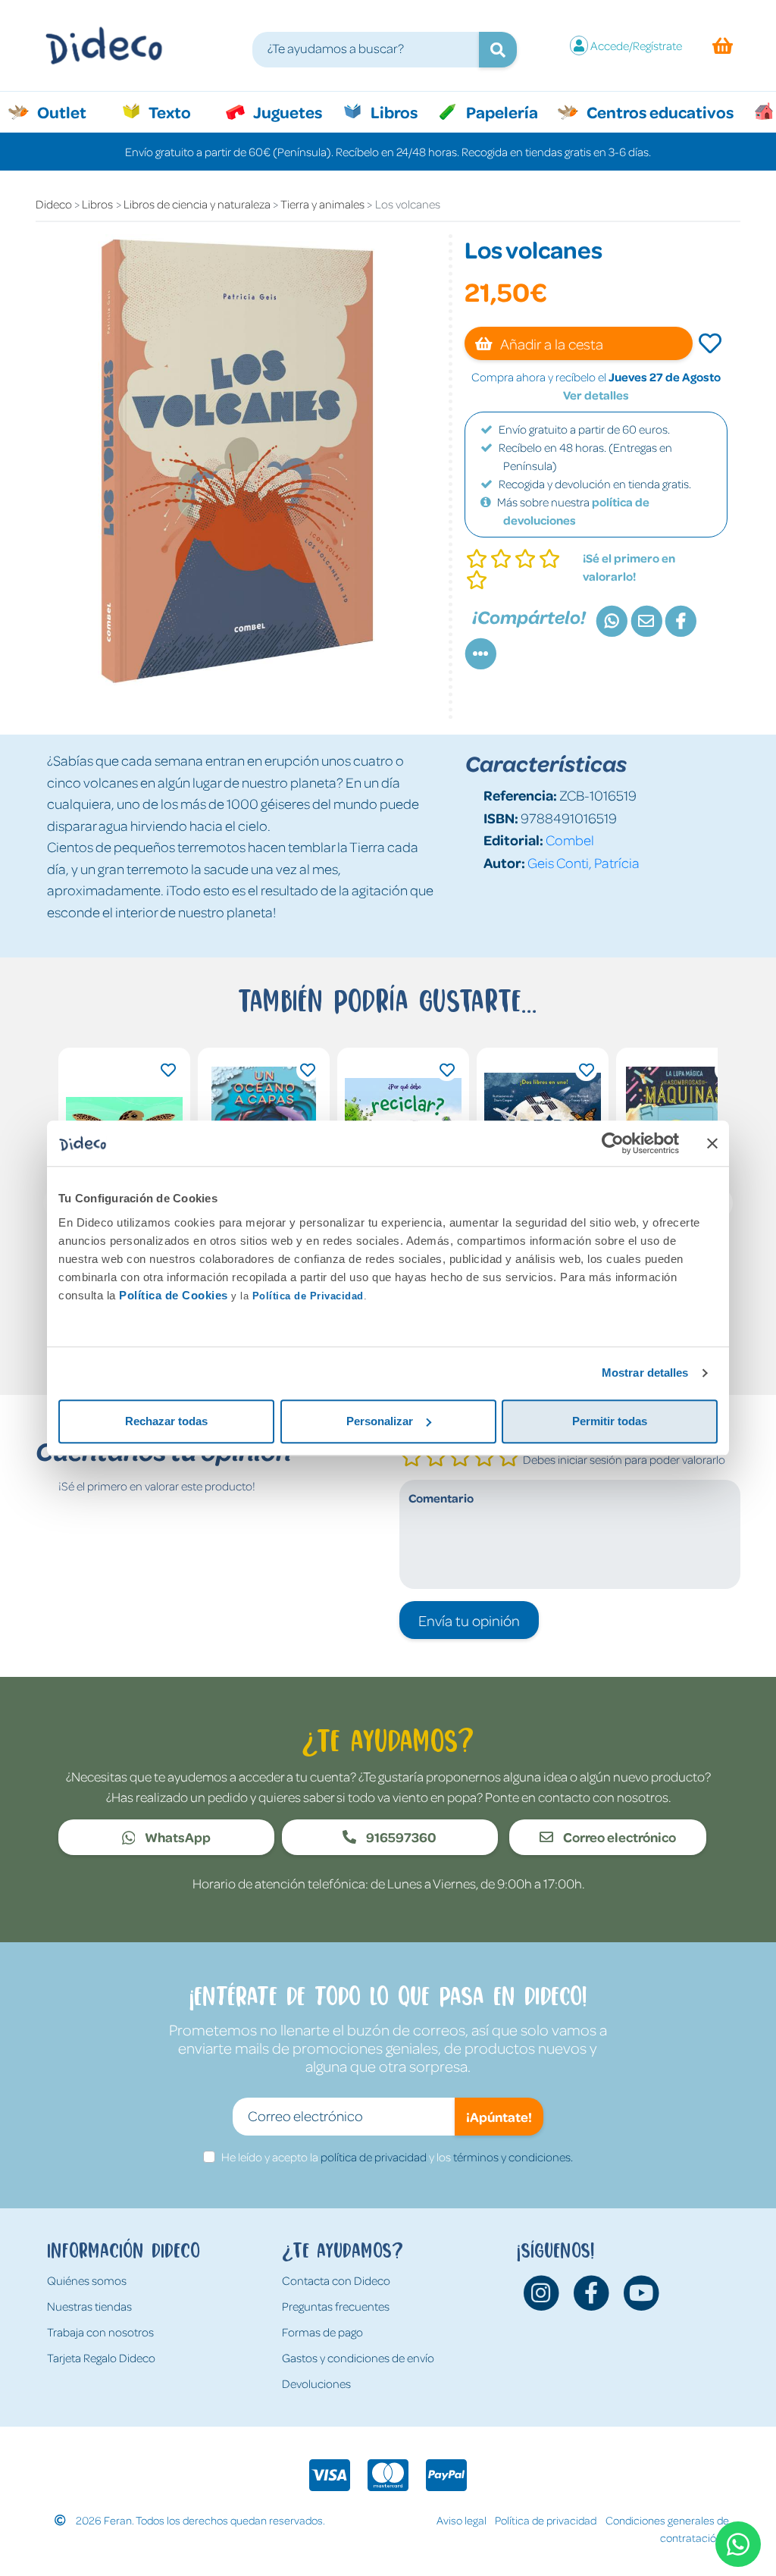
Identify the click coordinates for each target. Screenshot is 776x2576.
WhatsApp (177, 1837)
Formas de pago (322, 2332)
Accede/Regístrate (636, 45)
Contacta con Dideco (336, 2280)
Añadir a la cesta (551, 343)
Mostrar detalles (645, 1373)
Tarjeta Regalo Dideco (101, 2358)
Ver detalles (596, 395)
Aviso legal (462, 2520)
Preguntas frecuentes (336, 2306)
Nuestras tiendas (89, 2306)
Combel (570, 840)
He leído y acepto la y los (397, 2157)
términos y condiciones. (513, 2157)
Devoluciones (316, 2383)
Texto (178, 111)
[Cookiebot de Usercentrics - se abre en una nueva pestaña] (613, 1143)
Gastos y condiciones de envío (358, 2358)
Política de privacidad (546, 2520)
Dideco (54, 204)
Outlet (69, 111)
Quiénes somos (87, 2280)
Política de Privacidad (308, 1296)
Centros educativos (659, 111)
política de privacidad (374, 2157)
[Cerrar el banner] (712, 1143)
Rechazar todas (166, 1421)
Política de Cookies (174, 1295)
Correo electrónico (618, 1837)
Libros (393, 111)
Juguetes (286, 111)
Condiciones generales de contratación (667, 2529)
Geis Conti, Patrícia (584, 862)
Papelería (501, 111)
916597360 (400, 1837)
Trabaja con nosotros (100, 2332)
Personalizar (380, 1421)
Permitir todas (610, 1421)
